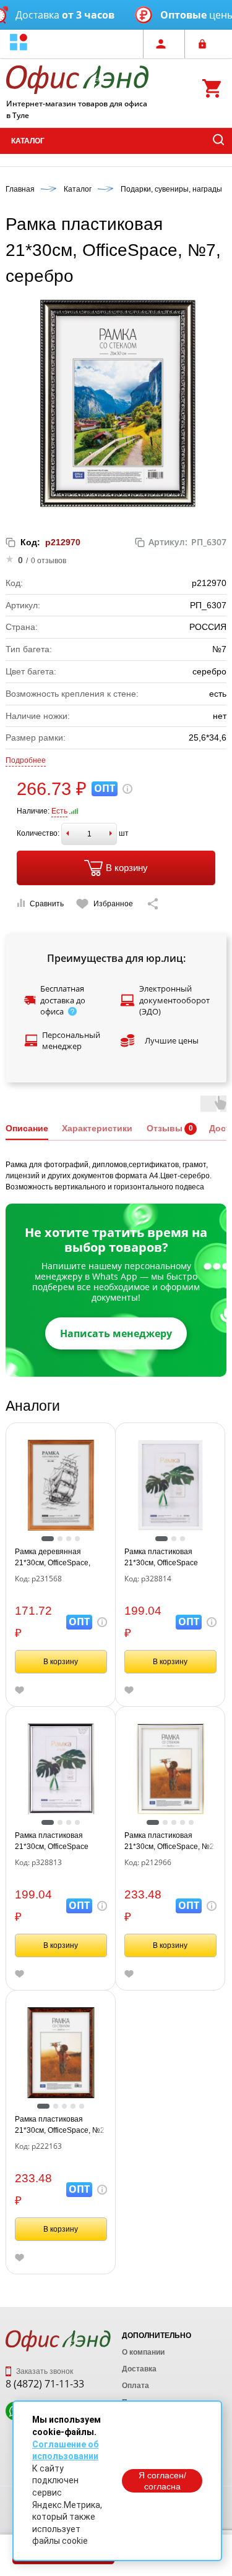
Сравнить (47, 904)
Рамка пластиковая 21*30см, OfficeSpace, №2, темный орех (61, 2125)
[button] (19, 44)
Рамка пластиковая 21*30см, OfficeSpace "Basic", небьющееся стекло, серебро (52, 1842)
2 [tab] (60, 1539)
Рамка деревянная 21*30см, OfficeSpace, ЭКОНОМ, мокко (53, 1558)
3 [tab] (69, 1539)
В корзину (127, 868)
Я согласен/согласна (162, 2481)
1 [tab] (48, 1539)
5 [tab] (191, 1822)
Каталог (28, 141)
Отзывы (165, 1128)
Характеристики (97, 1128)
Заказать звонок (44, 2371)
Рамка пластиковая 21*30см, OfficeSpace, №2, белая (170, 1842)
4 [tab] (77, 1539)
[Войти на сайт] (205, 44)
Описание (27, 1128)
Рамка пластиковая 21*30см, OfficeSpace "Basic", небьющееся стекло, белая (161, 1558)
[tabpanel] (61, 1485)
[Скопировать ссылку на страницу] (153, 904)
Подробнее (26, 760)
